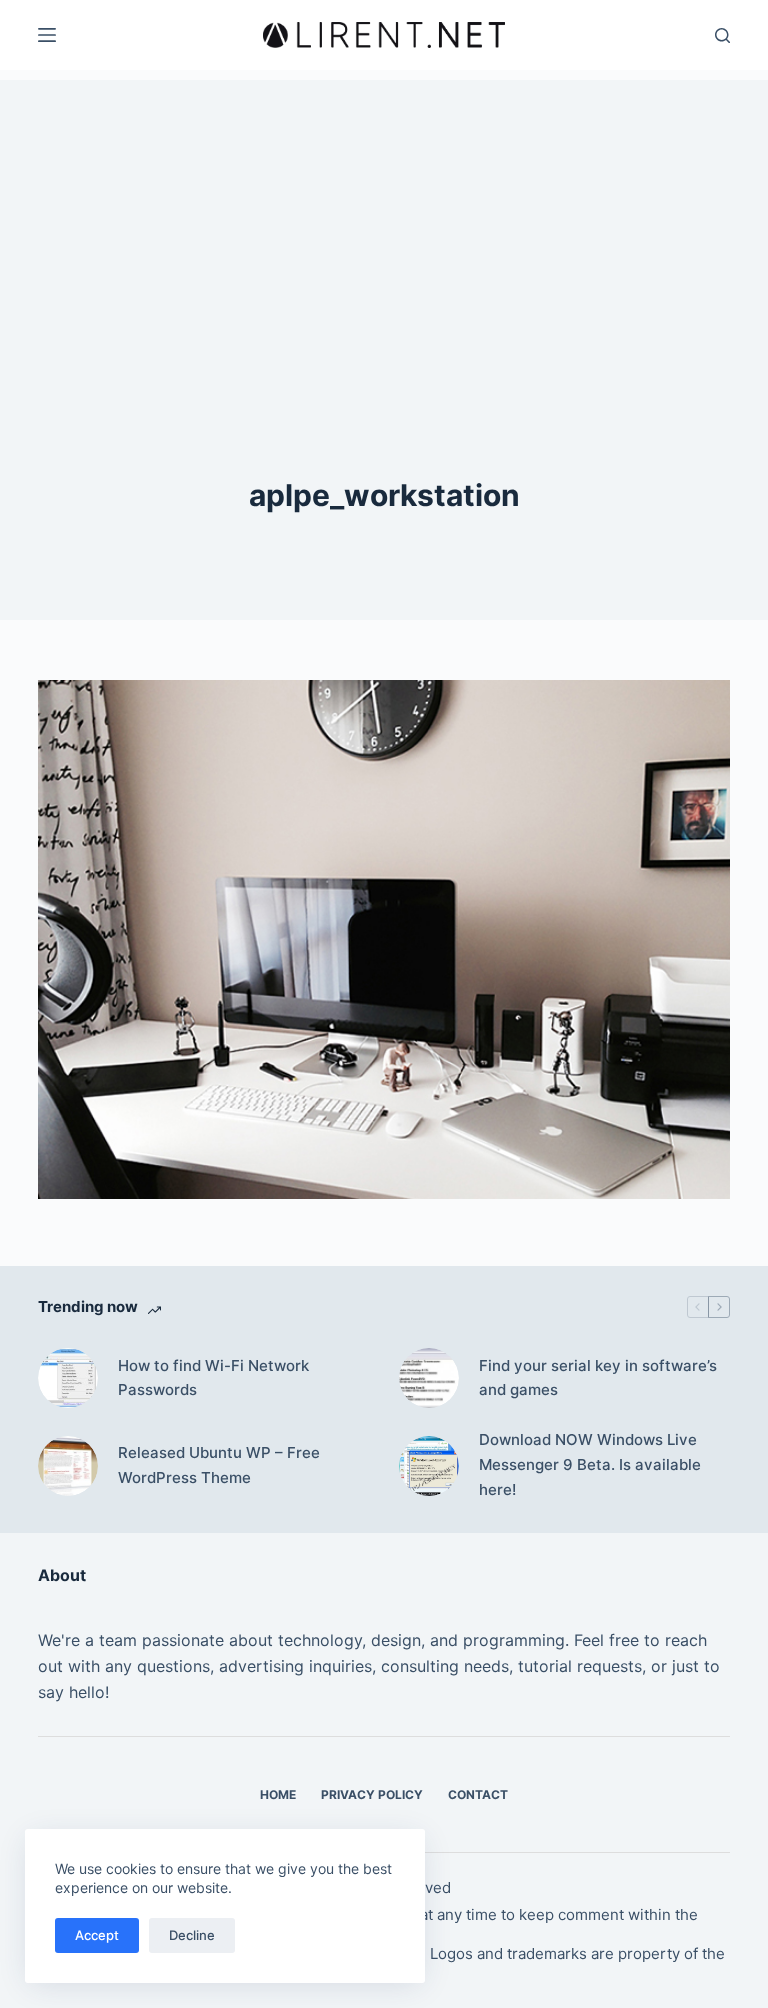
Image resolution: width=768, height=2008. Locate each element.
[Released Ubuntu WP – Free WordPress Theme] (68, 1466)
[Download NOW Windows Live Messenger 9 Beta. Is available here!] (429, 1466)
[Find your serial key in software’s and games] (429, 1378)
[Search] (722, 35)
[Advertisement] (384, 220)
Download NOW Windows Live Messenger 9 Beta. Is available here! (590, 1464)
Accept (97, 1935)
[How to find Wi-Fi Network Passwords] (68, 1378)
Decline (192, 1935)
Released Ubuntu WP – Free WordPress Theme (219, 1465)
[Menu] (47, 35)
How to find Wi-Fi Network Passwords (213, 1378)
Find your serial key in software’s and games (598, 1378)
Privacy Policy (372, 1794)
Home (278, 1794)
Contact (478, 1794)
